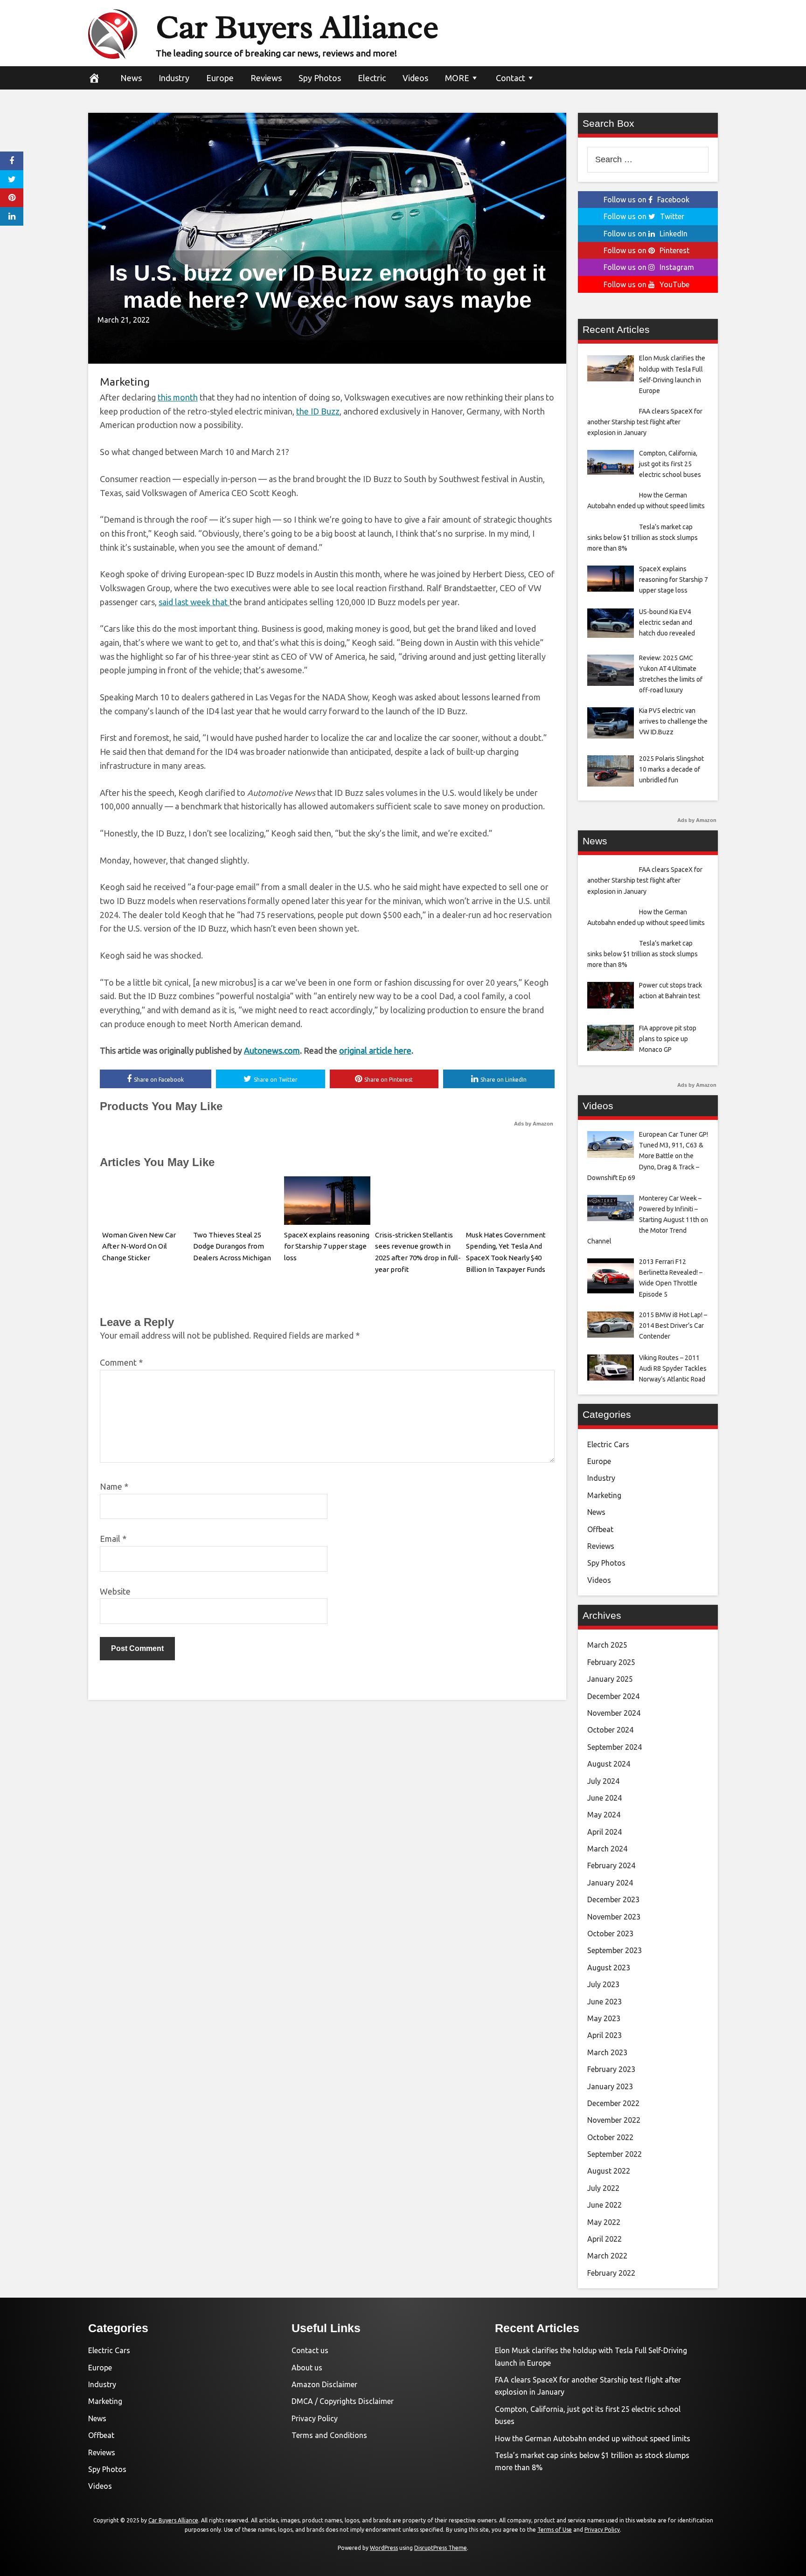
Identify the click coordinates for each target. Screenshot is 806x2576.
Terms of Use (555, 2530)
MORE (457, 78)
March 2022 (607, 2256)
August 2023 (609, 1968)
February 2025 (611, 1662)
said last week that (194, 602)
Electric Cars (608, 1444)
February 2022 (611, 2273)
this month (178, 397)
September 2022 (615, 2154)
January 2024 (610, 1883)
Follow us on (646, 200)
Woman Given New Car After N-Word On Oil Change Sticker (139, 1247)
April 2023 (604, 2035)
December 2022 (613, 2103)
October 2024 (610, 1730)
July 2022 (603, 2188)
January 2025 (610, 1679)
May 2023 (604, 2018)
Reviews (266, 78)
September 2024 (615, 1747)
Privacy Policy (315, 2418)
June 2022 (604, 2205)
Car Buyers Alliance (297, 27)
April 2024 (604, 1832)
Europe (220, 78)
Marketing (125, 382)
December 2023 (613, 1899)
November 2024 (614, 1713)
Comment (121, 1362)
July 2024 (603, 1781)
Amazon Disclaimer (324, 2384)
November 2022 (614, 2120)
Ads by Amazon (534, 1124)
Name (114, 1486)
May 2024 (604, 1815)
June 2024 (604, 1798)
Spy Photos (320, 78)
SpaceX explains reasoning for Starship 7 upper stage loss (327, 1247)
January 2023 (610, 2086)
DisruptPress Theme (441, 2548)
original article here (375, 1050)
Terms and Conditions (329, 2435)
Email (113, 1539)
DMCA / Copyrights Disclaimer (343, 2401)
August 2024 (609, 1764)
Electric (372, 78)
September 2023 (615, 1950)
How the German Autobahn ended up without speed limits (593, 2438)
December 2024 (613, 1696)
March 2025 (607, 1645)
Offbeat (600, 1529)
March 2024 (607, 1849)
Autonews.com (272, 1050)
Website (115, 1591)
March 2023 (607, 2052)
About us (307, 2368)
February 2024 (611, 1865)
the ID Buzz (318, 411)
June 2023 (604, 2002)
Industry (174, 78)
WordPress (384, 2548)
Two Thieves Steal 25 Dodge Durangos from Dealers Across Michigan (232, 1247)
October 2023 (610, 1934)
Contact (511, 78)
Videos (415, 78)
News (131, 78)
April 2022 (604, 2239)
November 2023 (614, 1917)
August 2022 (609, 2171)
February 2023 (611, 2069)
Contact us (310, 2350)
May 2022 (604, 2222)
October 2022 (610, 2137)
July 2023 (603, 1984)
